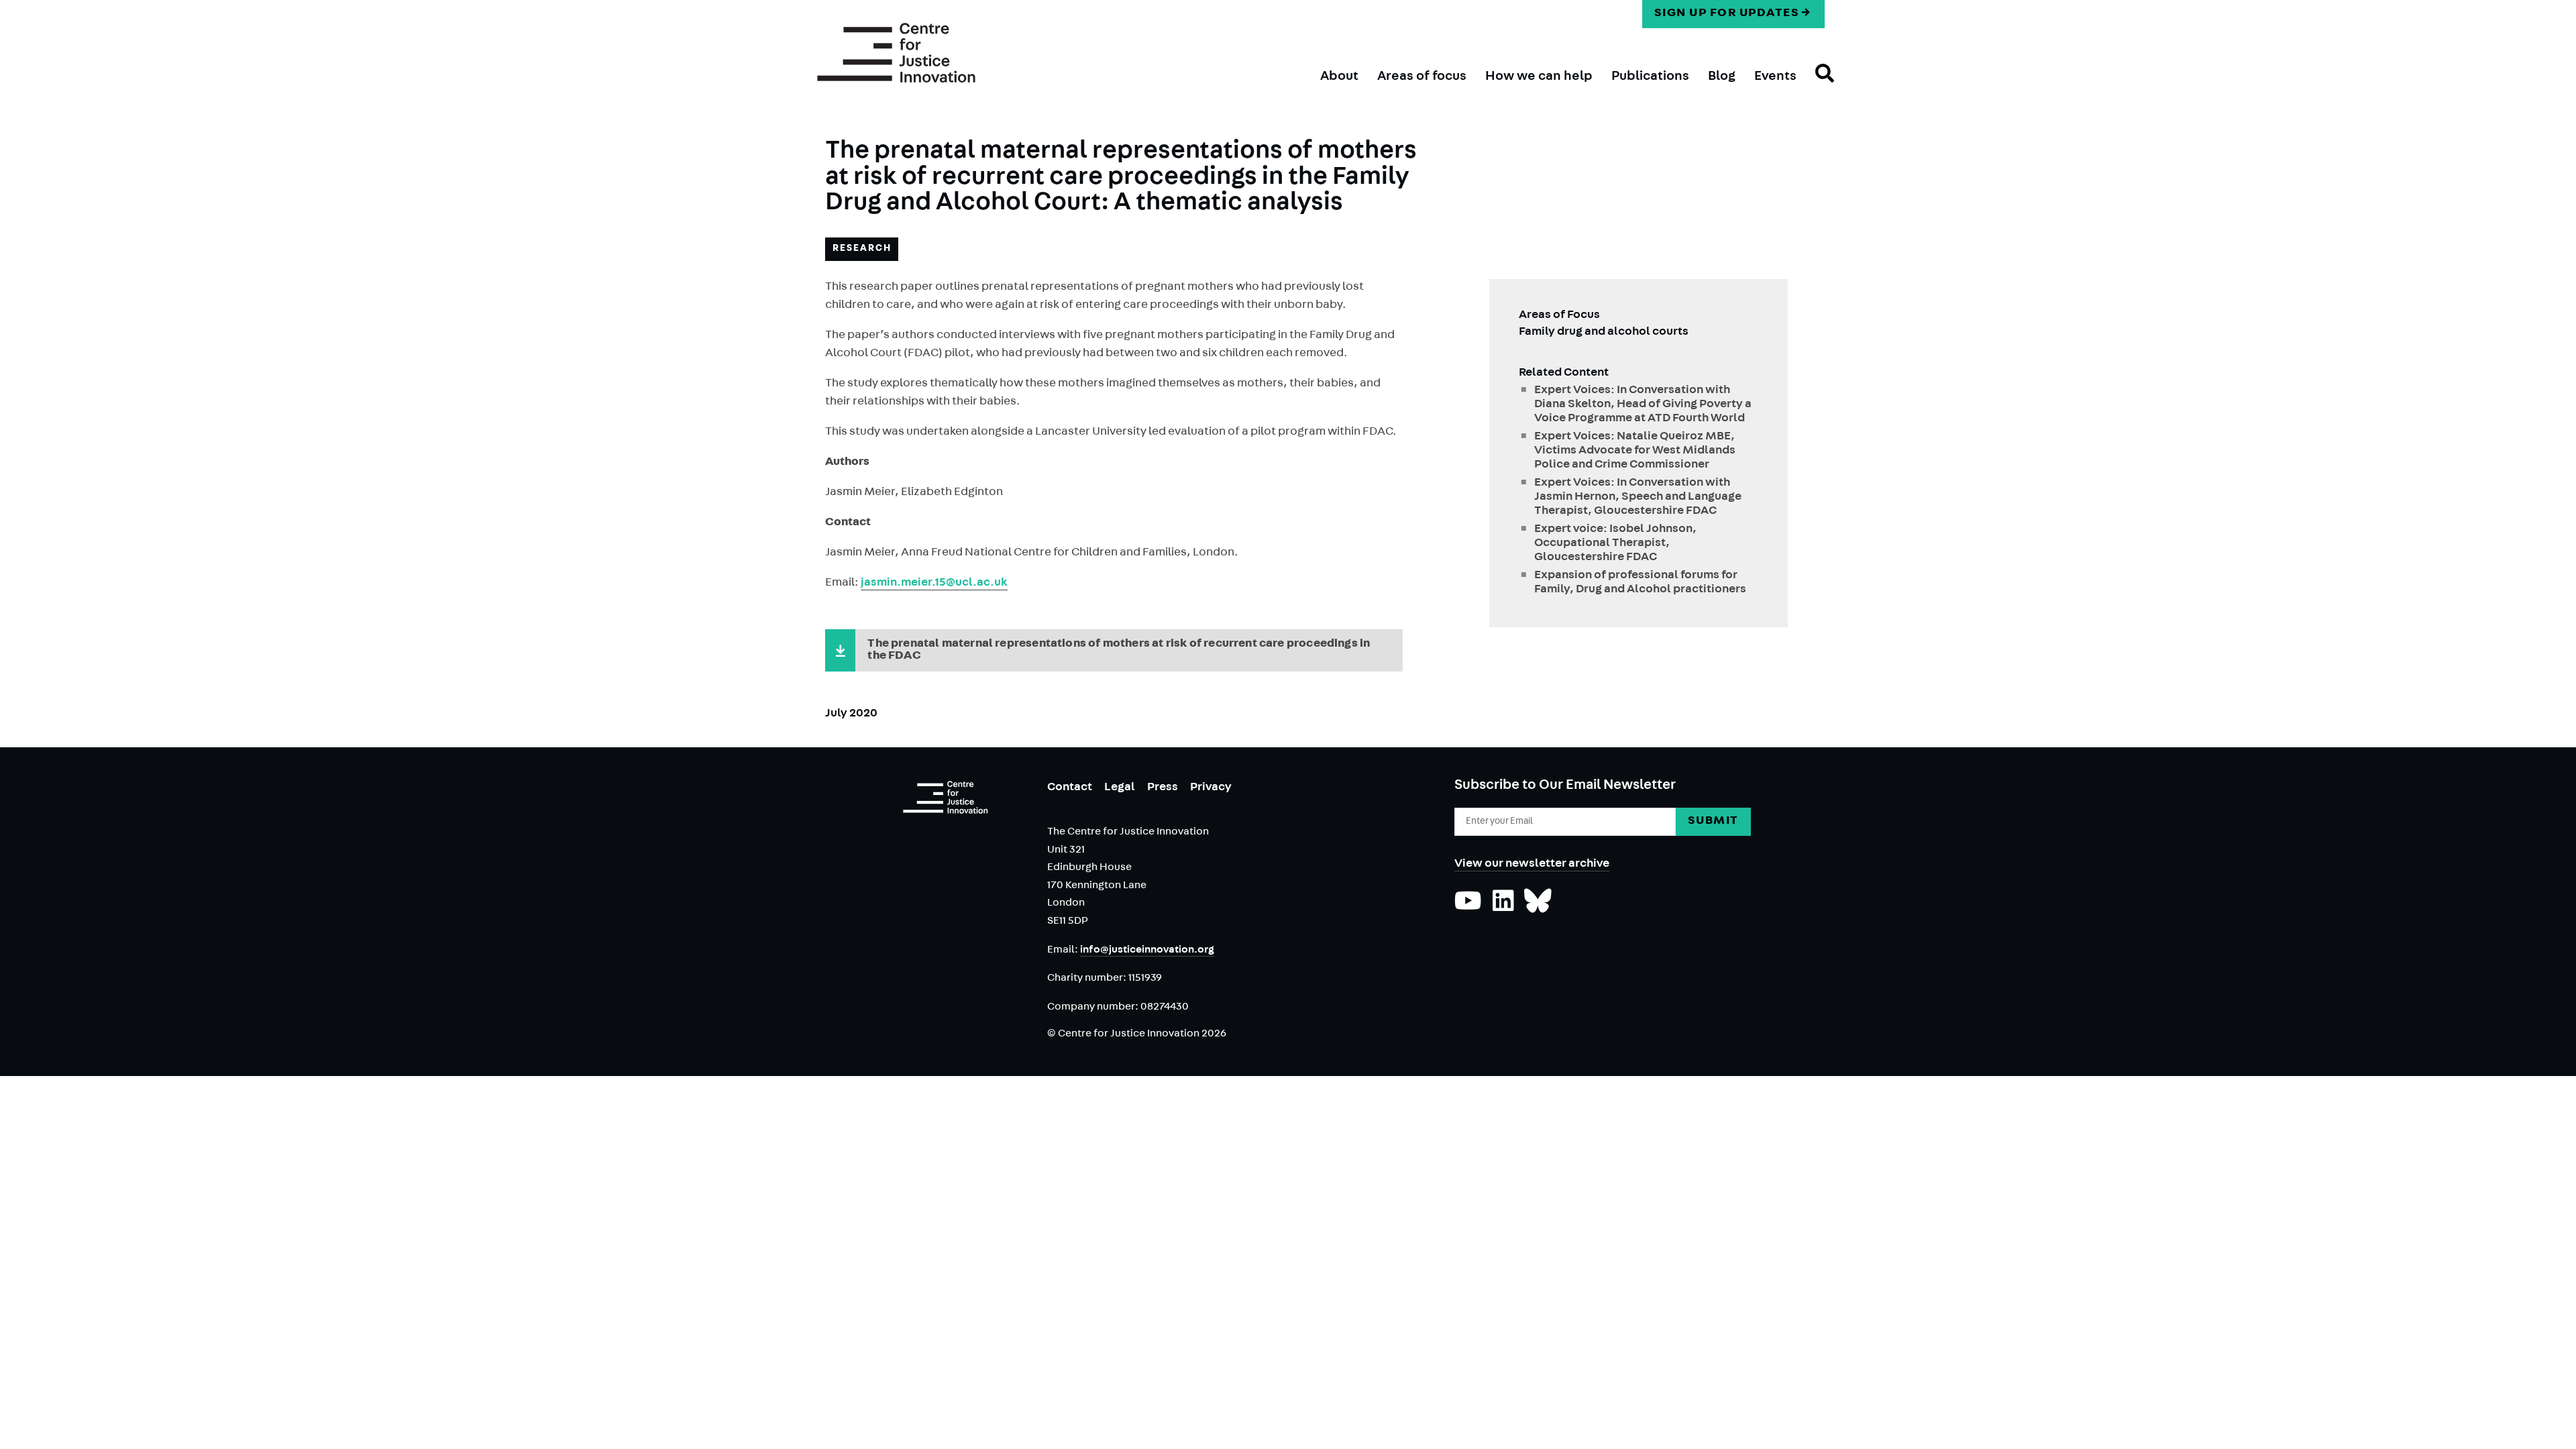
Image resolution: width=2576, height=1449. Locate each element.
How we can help (1539, 77)
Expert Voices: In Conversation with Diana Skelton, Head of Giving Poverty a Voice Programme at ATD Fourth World (1643, 405)
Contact (1070, 788)
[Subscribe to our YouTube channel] (1468, 908)
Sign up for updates (1727, 14)
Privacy (1211, 788)
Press (1163, 788)
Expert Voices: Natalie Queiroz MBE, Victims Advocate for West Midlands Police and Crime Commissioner (1635, 451)
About (1339, 77)
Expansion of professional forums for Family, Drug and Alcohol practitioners (1640, 583)
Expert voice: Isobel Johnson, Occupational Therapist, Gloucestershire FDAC (1615, 544)
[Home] (896, 53)
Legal (1120, 788)
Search (1815, 85)
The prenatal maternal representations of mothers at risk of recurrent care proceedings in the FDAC (1119, 651)
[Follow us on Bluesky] (1538, 908)
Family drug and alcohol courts (1604, 333)
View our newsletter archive (1532, 865)
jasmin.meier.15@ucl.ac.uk (934, 584)
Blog (1722, 77)
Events (1775, 77)
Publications (1650, 77)
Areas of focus (1422, 77)
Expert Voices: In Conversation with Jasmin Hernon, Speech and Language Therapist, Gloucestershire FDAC (1638, 498)
